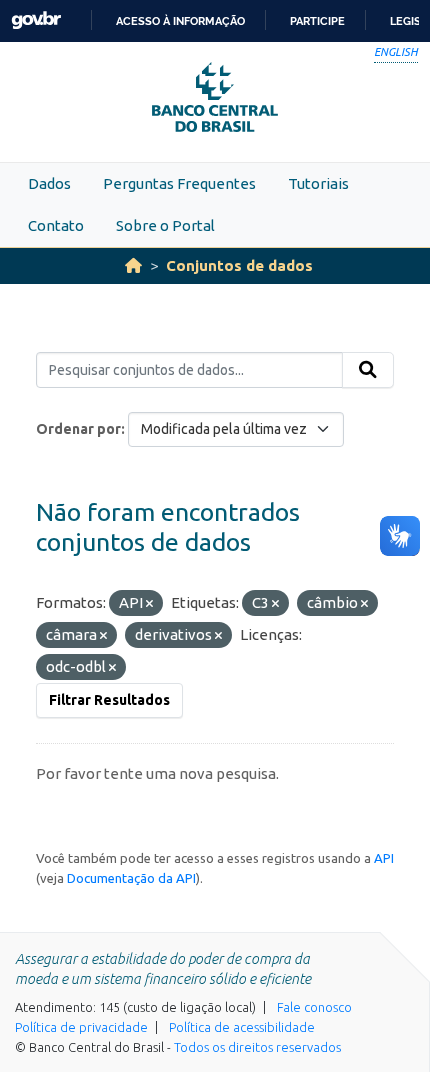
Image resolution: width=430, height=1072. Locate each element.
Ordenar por (78, 429)
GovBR (36, 20)
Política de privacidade (81, 1027)
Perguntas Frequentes (179, 183)
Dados (49, 183)
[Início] (133, 265)
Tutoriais (318, 183)
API (384, 858)
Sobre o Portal (165, 225)
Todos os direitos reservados (257, 1047)
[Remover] (149, 604)
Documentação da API (131, 878)
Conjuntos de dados (239, 265)
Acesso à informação (180, 21)
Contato (56, 225)
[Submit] (368, 370)
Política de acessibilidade (242, 1027)
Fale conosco (314, 1007)
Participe (317, 21)
